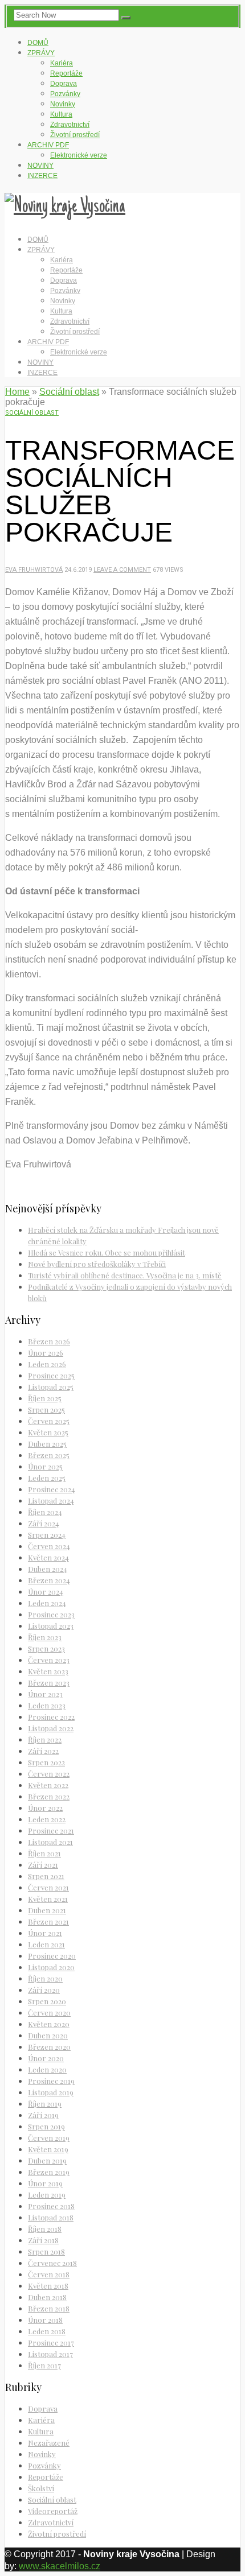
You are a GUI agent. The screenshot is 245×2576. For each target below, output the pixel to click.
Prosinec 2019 (51, 2081)
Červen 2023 (49, 1660)
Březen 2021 (48, 1921)
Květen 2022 (48, 1785)
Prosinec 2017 (51, 2342)
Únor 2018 (45, 2320)
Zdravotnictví (70, 125)
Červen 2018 (49, 2274)
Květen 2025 (48, 1432)
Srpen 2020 (47, 2001)
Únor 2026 (46, 1353)
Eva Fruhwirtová (34, 570)
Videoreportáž (53, 2511)
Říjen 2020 (45, 1978)
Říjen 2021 (44, 1853)
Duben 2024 (48, 1569)
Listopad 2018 (51, 2217)
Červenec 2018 (52, 2263)
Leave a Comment (122, 570)
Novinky (63, 104)
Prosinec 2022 (51, 1717)
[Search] (126, 18)
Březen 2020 (49, 2047)
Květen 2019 (48, 2149)
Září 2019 (43, 2115)
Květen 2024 (48, 1557)
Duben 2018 (47, 2297)
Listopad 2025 (51, 1387)
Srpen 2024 (47, 1535)
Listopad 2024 (51, 1500)
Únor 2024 (46, 1592)
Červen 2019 (49, 2138)
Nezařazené (49, 2443)
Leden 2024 (47, 1603)
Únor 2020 (46, 2058)
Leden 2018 (47, 2331)
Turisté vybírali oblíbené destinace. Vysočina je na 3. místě (125, 1275)
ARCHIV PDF (48, 145)
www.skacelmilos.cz (60, 2566)
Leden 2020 (47, 2069)
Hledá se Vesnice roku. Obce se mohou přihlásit (107, 1252)
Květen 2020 (49, 2024)
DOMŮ (38, 43)
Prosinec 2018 (51, 2206)
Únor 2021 (45, 1933)
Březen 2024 (49, 1580)
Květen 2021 (48, 1899)
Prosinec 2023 (51, 1614)
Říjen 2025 (45, 1398)
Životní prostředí (75, 135)
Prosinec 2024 (52, 1489)
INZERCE (42, 176)
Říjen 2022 (45, 1739)
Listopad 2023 (51, 1626)
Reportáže (66, 73)
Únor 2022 (45, 1808)
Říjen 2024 (45, 1512)
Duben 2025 (47, 1444)
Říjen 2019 (45, 2104)
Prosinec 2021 (51, 1830)
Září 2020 (44, 1990)
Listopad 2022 (51, 1728)
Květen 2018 (48, 2286)
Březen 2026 (49, 1341)
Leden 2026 (47, 1364)
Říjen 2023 (45, 1637)
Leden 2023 (47, 1705)
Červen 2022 (49, 1774)
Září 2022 (43, 1751)
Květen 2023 (48, 1671)
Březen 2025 (49, 1455)
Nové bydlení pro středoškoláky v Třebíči (97, 1264)
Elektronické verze (79, 155)
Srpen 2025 (46, 1409)
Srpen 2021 (46, 1876)
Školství (41, 2488)
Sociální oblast (69, 392)
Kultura (61, 114)
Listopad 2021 (50, 1842)
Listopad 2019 (51, 2092)
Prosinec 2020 (52, 1956)
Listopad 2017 (50, 2354)
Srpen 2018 (46, 2251)
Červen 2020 (49, 2013)
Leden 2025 (47, 1478)
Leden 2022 (47, 1819)
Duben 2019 (47, 2160)
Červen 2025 (49, 1421)
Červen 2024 (49, 1546)
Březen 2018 (49, 2308)
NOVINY (40, 166)
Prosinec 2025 (51, 1375)
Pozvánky (65, 94)
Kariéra (62, 63)
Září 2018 (43, 2240)
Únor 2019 (45, 2183)
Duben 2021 (47, 1910)
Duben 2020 (48, 2035)
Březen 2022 (49, 1796)
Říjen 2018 (45, 2229)
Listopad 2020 (51, 1967)
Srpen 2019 (46, 2126)
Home (17, 392)
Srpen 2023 (46, 1648)
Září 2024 (44, 1523)
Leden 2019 (47, 2195)
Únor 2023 (45, 1694)
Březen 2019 (49, 2172)
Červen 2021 (48, 1887)
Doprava (64, 84)
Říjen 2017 (44, 2365)
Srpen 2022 (46, 1762)
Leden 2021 (46, 1944)
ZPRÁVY (41, 53)
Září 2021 (43, 1865)
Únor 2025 (45, 1466)
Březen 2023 (49, 1683)
